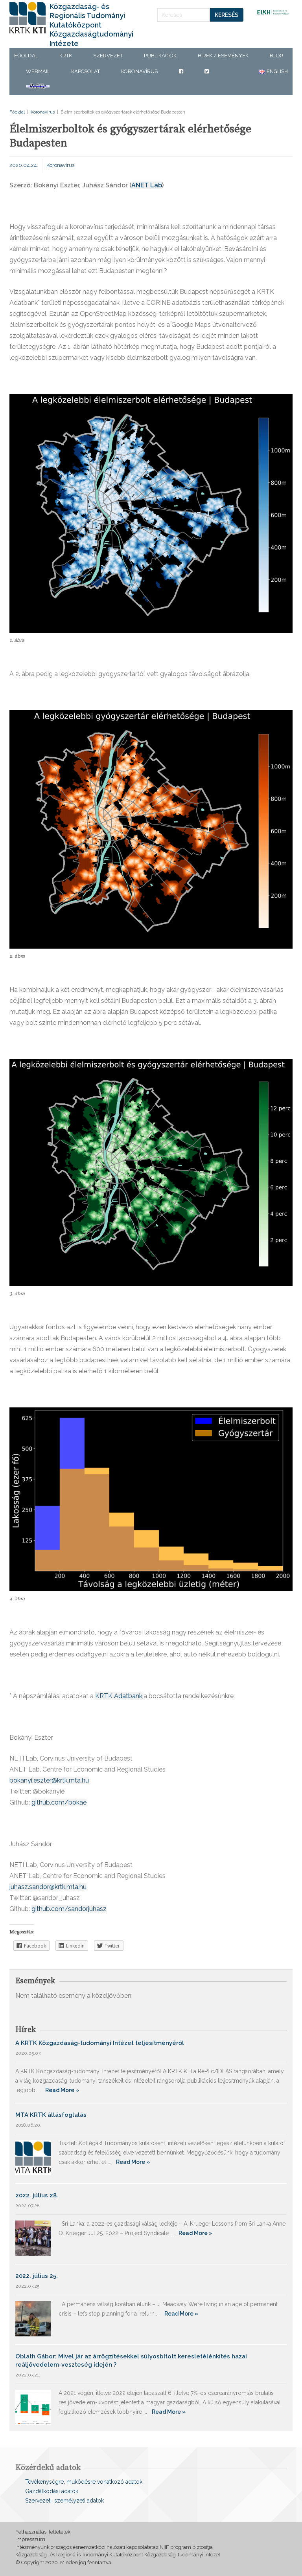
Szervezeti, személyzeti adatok (64, 2501)
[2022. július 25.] (33, 2318)
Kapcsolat (86, 71)
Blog (277, 56)
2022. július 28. (37, 2195)
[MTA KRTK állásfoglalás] (33, 2157)
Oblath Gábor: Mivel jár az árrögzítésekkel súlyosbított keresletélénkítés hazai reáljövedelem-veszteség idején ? (131, 2361)
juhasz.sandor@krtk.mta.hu (48, 1887)
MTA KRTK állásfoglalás (51, 2115)
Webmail (38, 71)
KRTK (66, 56)
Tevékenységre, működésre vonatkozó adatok (84, 2482)
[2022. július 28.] (33, 2238)
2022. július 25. (37, 2276)
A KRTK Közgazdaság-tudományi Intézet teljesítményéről (100, 2043)
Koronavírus (139, 71)
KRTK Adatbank (119, 1696)
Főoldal (26, 56)
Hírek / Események (223, 56)
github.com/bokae (59, 1802)
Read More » (62, 2090)
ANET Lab (147, 185)
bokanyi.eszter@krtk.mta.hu (49, 1780)
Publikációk (160, 56)
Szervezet (108, 56)
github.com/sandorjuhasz (69, 1909)
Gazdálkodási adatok (52, 2491)
